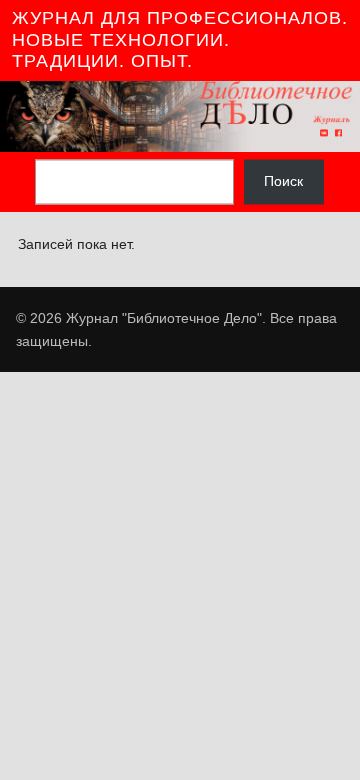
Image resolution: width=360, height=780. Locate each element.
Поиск (283, 182)
